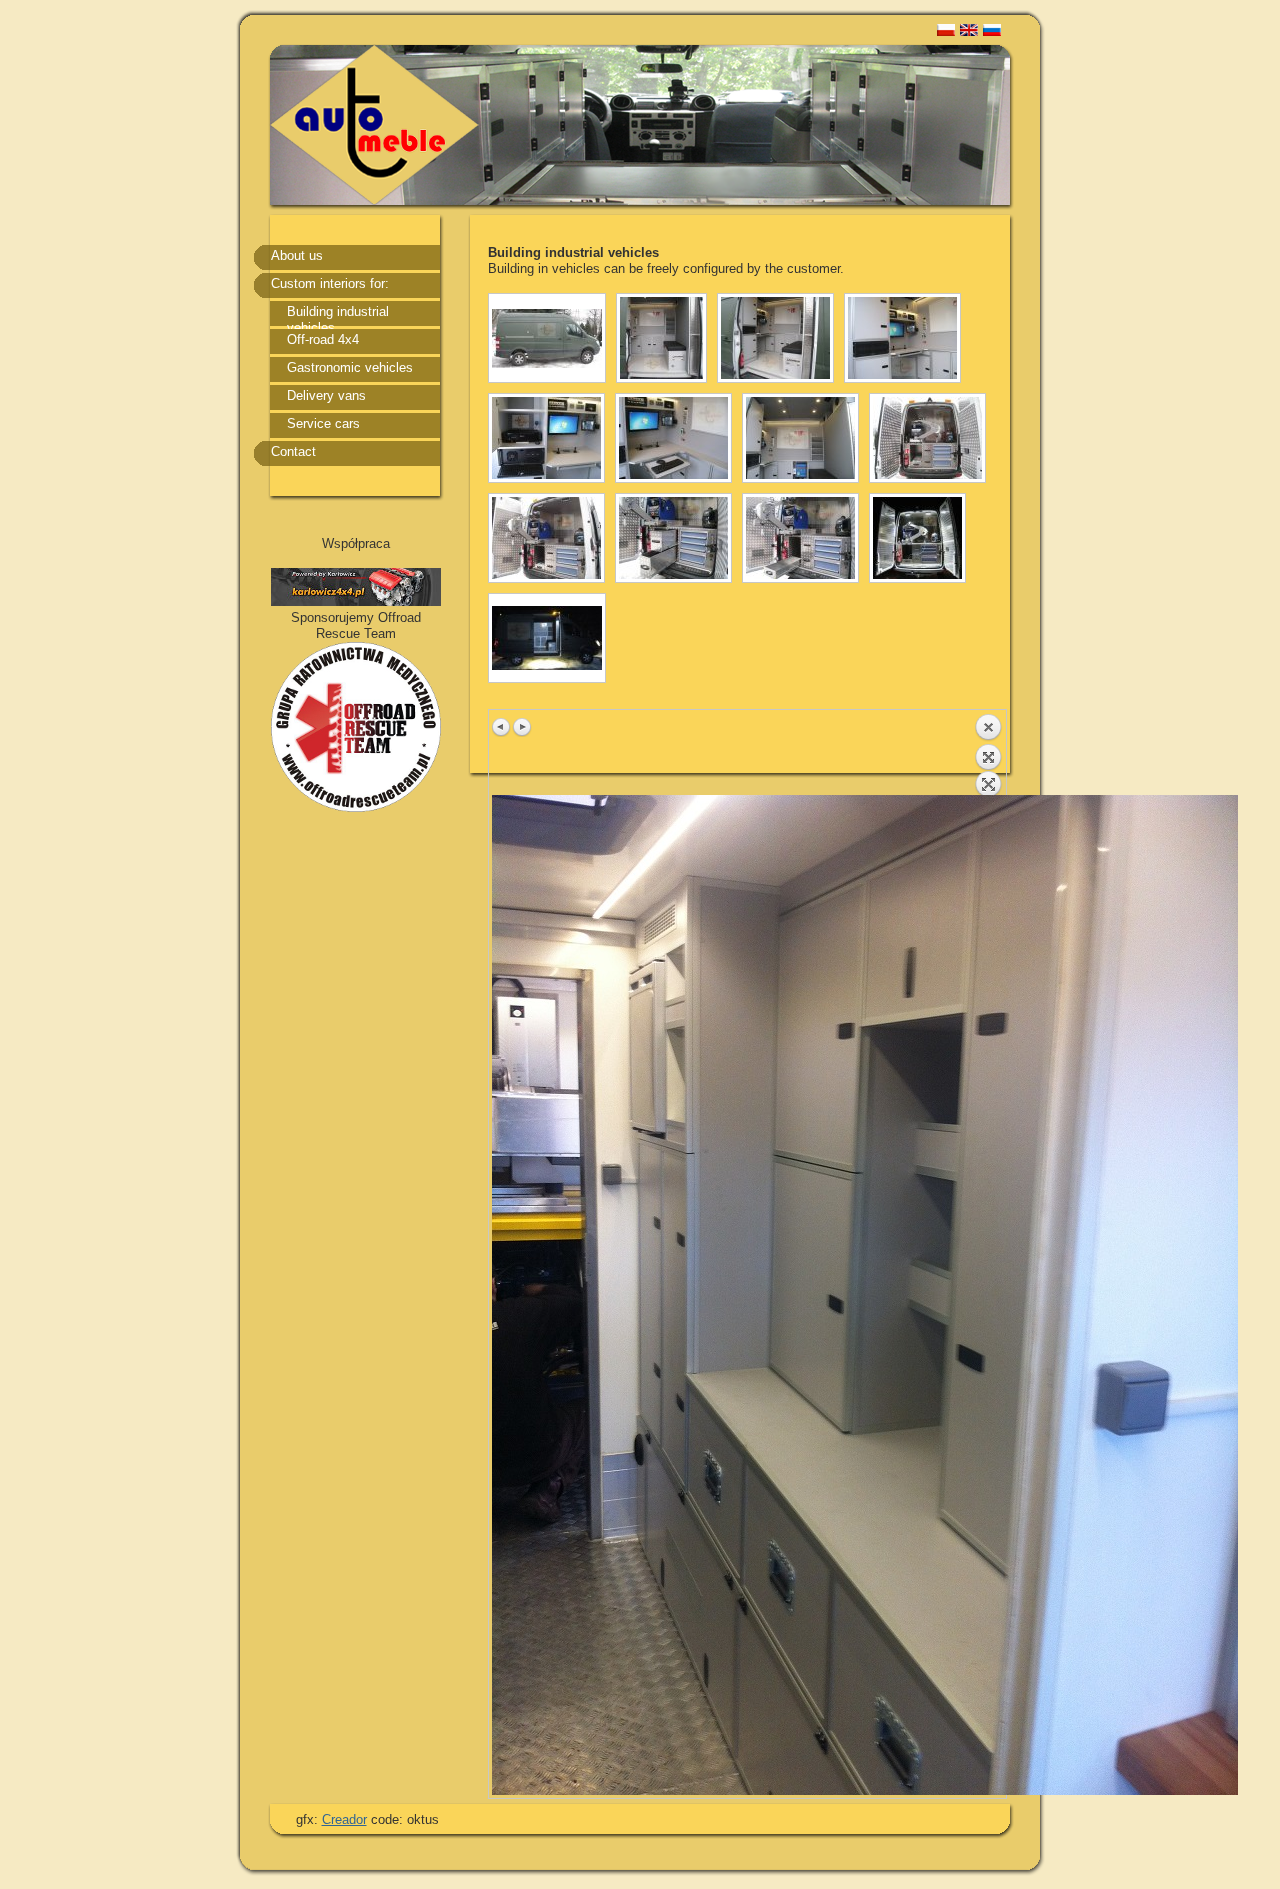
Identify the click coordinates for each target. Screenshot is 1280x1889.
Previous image (502, 727)
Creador (344, 1819)
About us (297, 255)
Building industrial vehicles (338, 316)
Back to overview (988, 754)
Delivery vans (326, 395)
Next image (522, 727)
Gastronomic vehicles (350, 367)
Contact (293, 451)
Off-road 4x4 (323, 339)
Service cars (323, 423)
